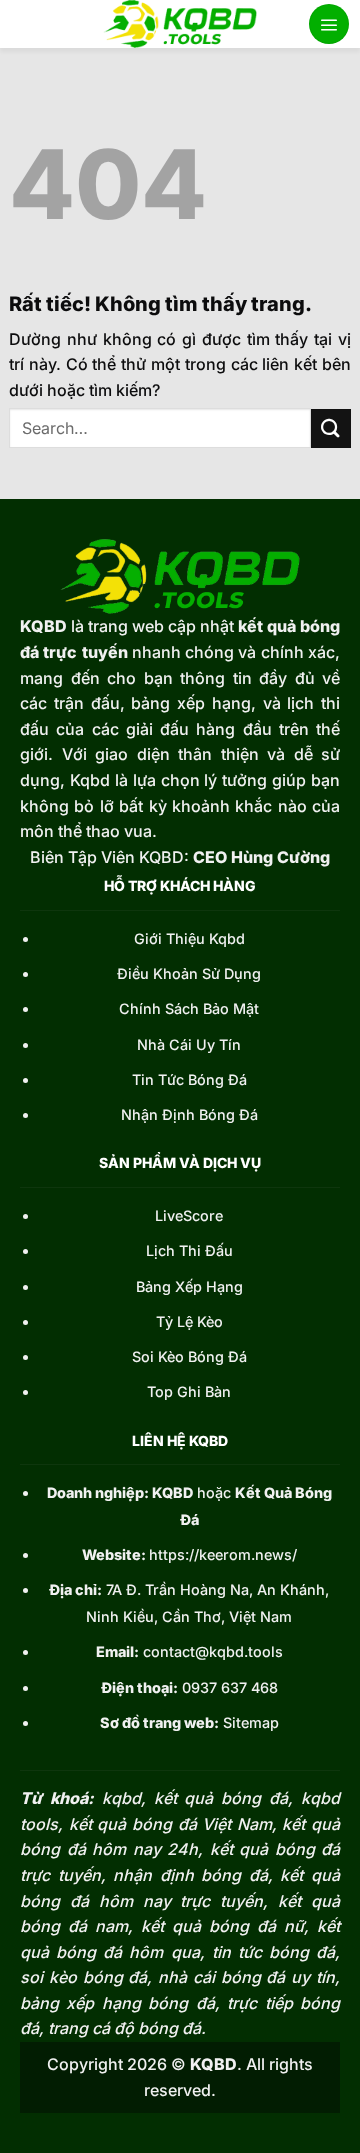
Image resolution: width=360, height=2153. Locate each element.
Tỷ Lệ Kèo (189, 1321)
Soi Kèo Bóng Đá (189, 1356)
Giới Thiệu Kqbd (189, 938)
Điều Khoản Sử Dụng (189, 973)
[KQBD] (180, 24)
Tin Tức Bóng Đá (189, 1079)
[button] (329, 24)
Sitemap (251, 1722)
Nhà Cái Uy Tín (189, 1044)
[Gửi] (331, 428)
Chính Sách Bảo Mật (189, 1008)
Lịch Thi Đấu (189, 1250)
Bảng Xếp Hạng (189, 1286)
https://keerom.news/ (223, 1554)
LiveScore (189, 1215)
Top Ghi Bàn (189, 1391)
